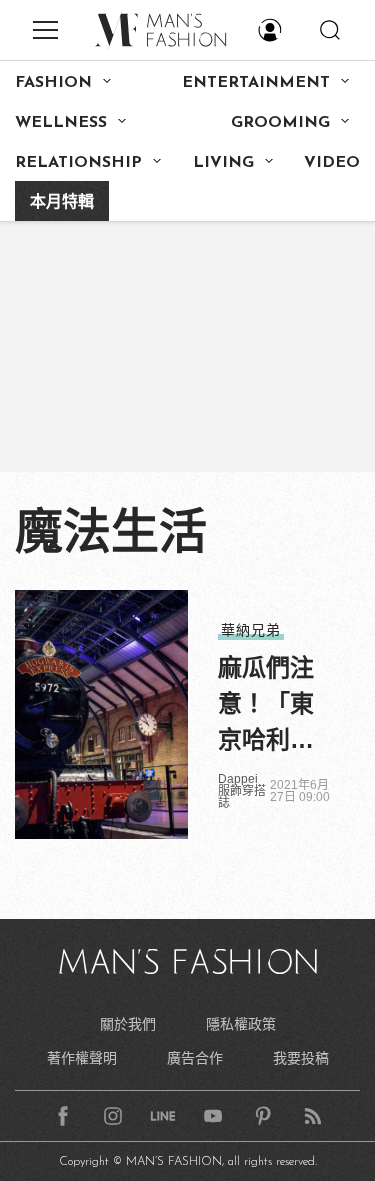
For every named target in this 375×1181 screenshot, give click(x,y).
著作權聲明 (82, 1058)
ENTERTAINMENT (256, 83)
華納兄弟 (251, 630)
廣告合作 (195, 1058)
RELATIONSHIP (78, 163)
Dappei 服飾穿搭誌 (242, 791)
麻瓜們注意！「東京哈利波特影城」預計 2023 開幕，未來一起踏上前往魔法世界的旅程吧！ (271, 706)
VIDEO (332, 163)
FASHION (53, 83)
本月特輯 (62, 203)
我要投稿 (301, 1058)
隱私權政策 (241, 1024)
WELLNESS (61, 123)
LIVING (223, 163)
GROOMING (280, 123)
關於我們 (128, 1024)
